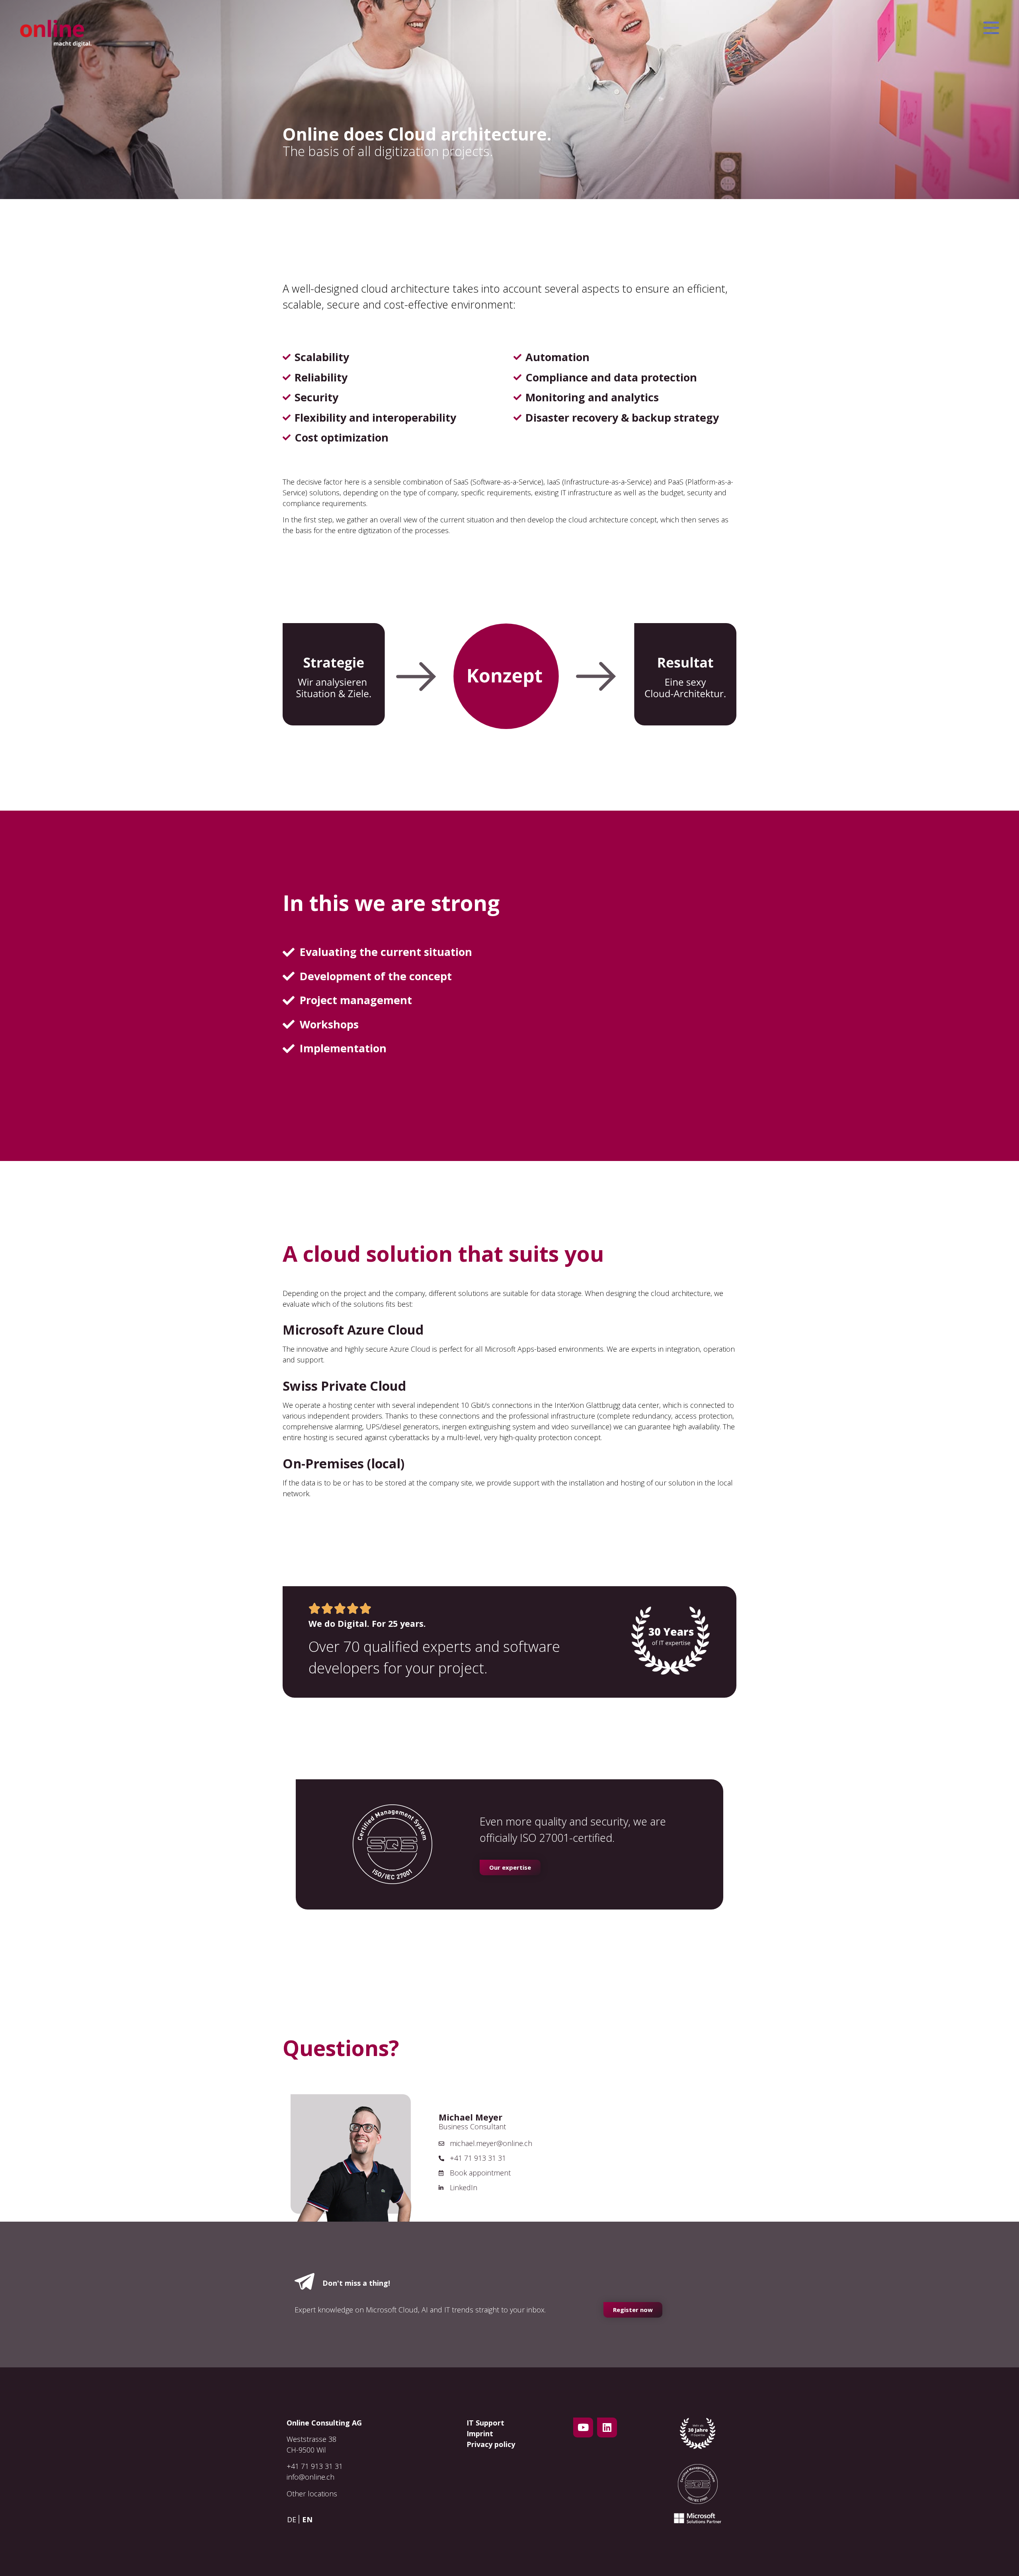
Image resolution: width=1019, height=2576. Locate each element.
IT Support (485, 2423)
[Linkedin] (607, 2427)
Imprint (480, 2433)
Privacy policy (491, 2444)
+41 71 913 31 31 (315, 2466)
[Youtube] (583, 2427)
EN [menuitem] (307, 2519)
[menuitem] (294, 2519)
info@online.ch (310, 2477)
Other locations (312, 2494)
